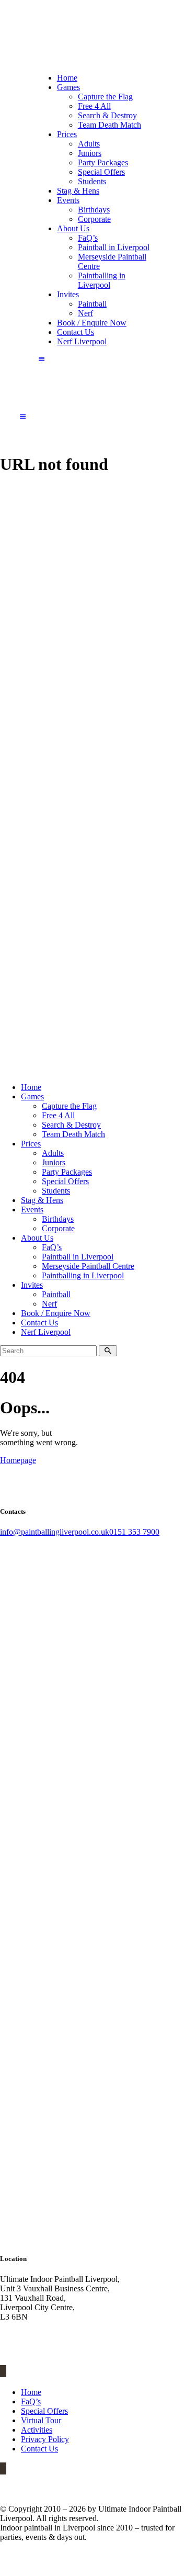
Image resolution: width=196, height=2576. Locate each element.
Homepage (18, 1460)
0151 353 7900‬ (134, 1532)
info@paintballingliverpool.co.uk (55, 1532)
